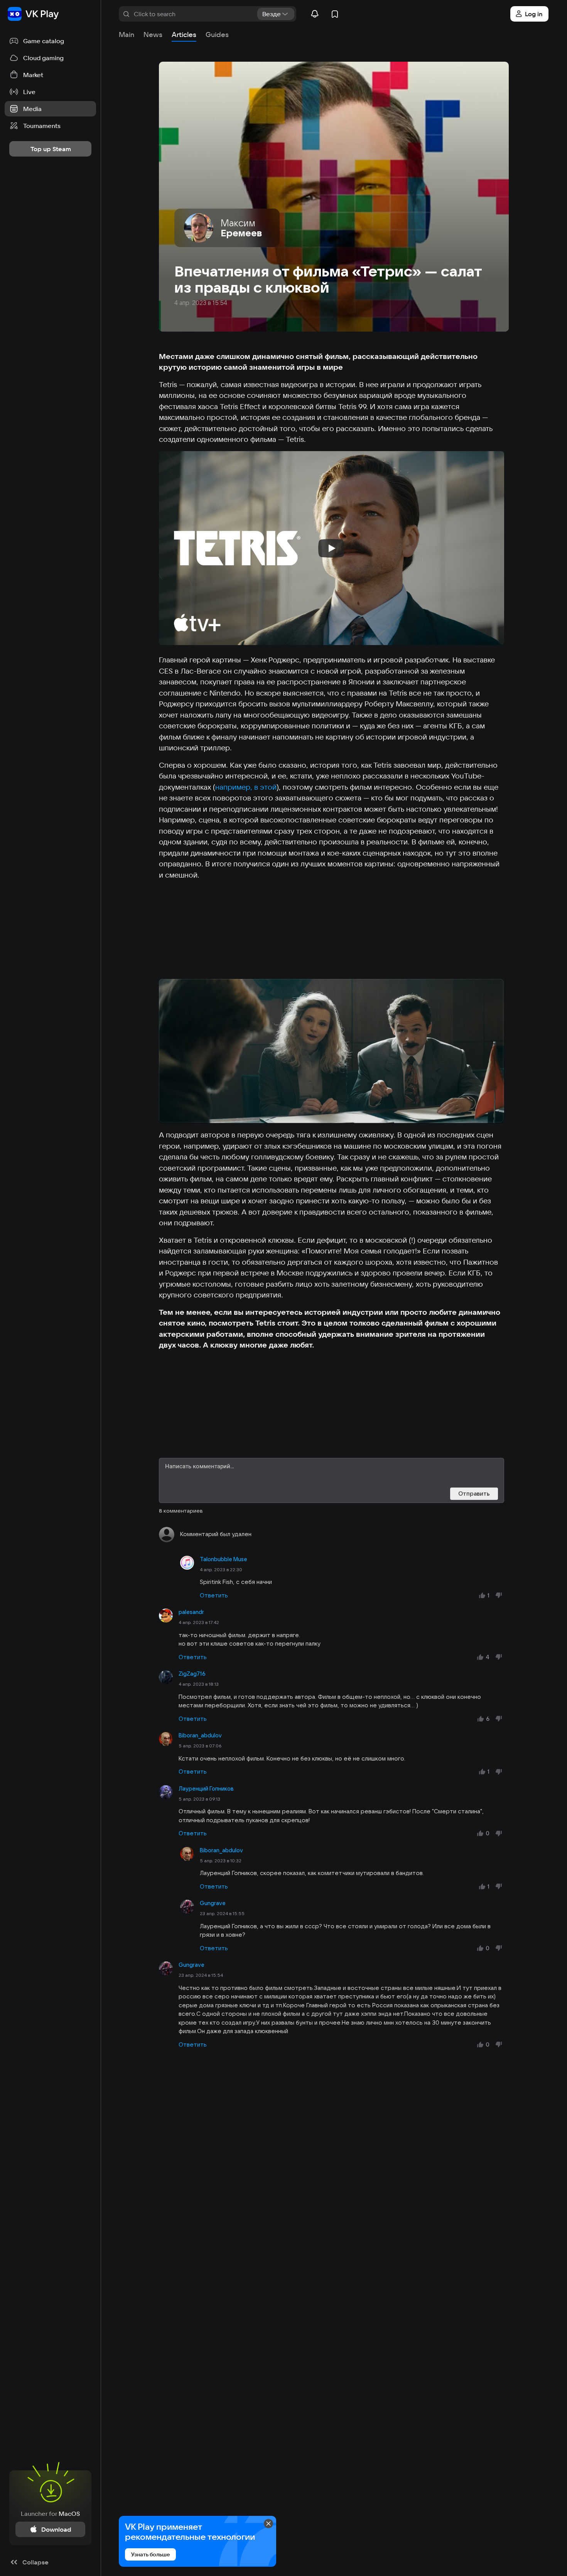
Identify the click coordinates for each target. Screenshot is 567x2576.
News (153, 35)
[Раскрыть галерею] (332, 1051)
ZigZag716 (192, 1674)
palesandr (191, 1612)
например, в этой (246, 787)
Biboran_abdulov (200, 1735)
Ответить (214, 1595)
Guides (217, 35)
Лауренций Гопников (206, 1789)
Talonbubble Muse (224, 1559)
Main (127, 35)
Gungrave (213, 1903)
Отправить (474, 1494)
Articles (184, 35)
